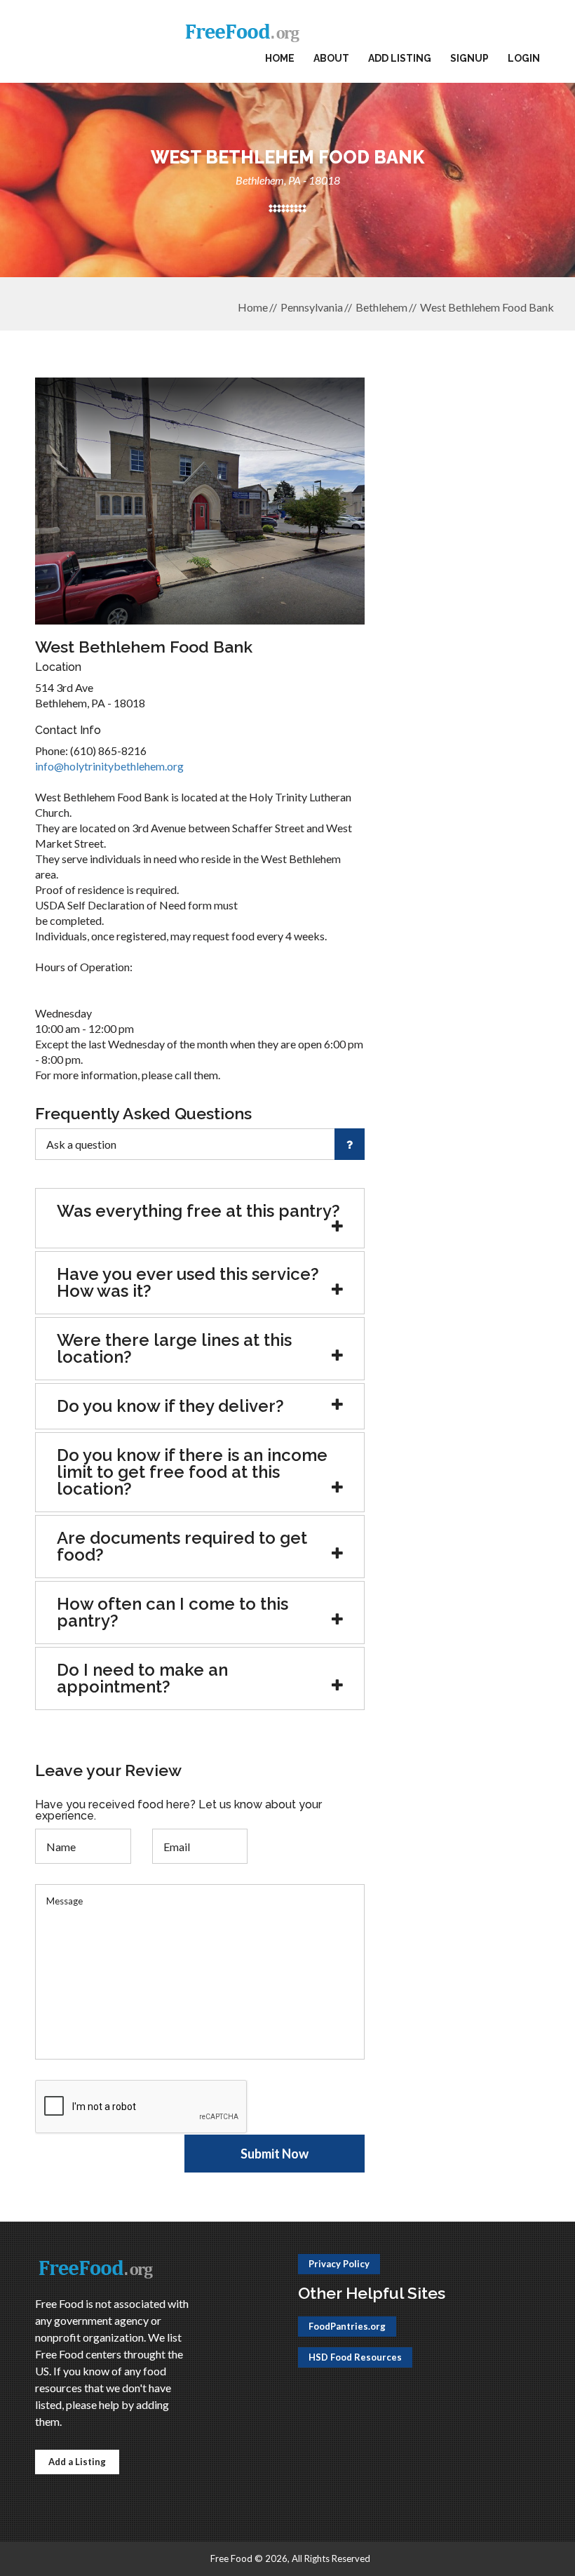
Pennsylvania (312, 307)
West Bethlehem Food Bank (487, 307)
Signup (469, 58)
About (331, 58)
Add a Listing (77, 2462)
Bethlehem (381, 307)
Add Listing (400, 58)
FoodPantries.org (347, 2326)
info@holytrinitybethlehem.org (109, 766)
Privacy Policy (339, 2264)
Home (280, 58)
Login (524, 58)
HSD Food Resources (355, 2357)
